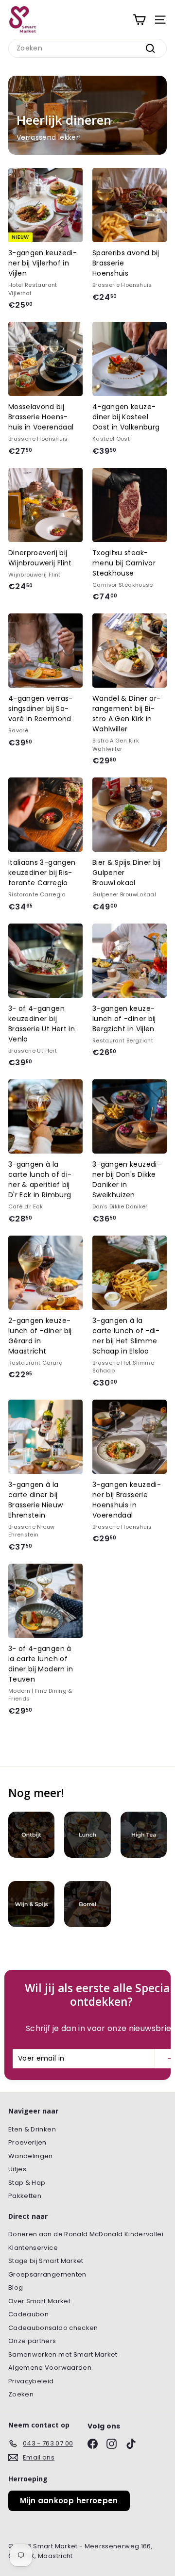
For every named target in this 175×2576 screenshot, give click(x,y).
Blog (16, 2287)
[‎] (31, 1843)
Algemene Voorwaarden (50, 2368)
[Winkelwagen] (139, 20)
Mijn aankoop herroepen (69, 2501)
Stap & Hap (27, 2183)
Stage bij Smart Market (46, 2261)
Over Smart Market (39, 2301)
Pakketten (25, 2196)
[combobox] (87, 48)
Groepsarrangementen (47, 2274)
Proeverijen (27, 2142)
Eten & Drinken (32, 2129)
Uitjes (17, 2169)
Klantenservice (33, 2248)
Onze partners (32, 2341)
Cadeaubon (28, 2314)
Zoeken (21, 2394)
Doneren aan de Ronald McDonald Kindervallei (86, 2234)
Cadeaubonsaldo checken (53, 2328)
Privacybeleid (31, 2381)
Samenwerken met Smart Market (63, 2354)
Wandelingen (31, 2156)
